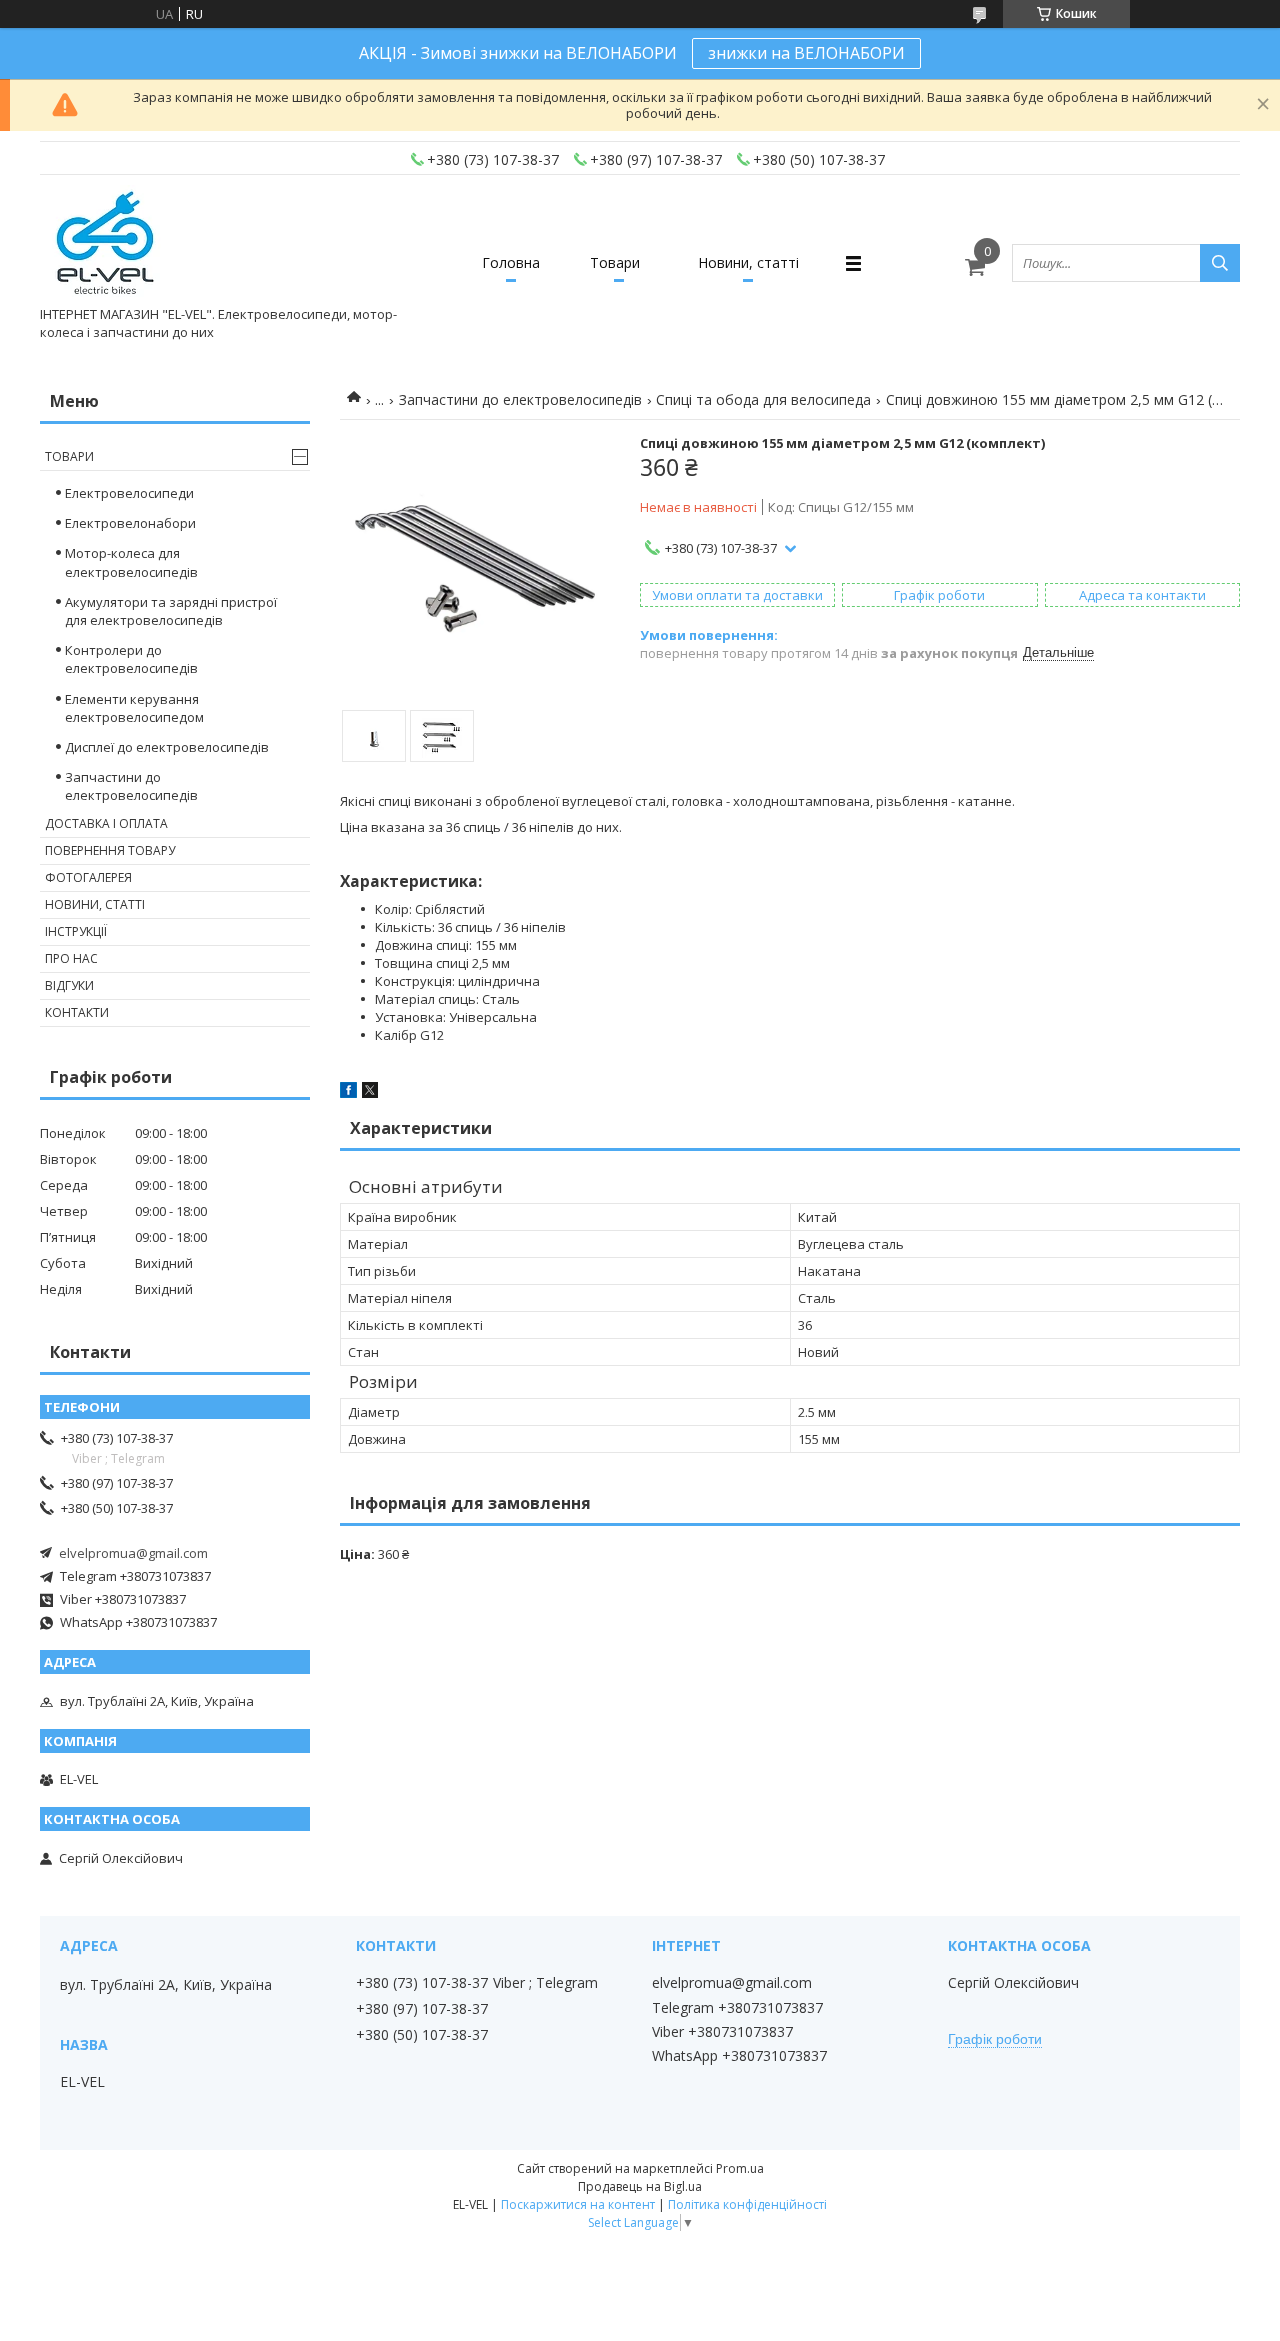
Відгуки (69, 985)
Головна (511, 262)
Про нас (71, 958)
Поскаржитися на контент (578, 2204)
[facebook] (348, 1093)
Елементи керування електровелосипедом (134, 708)
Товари (615, 262)
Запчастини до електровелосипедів (520, 399)
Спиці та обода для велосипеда (763, 399)
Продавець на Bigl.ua (640, 2186)
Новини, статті (748, 262)
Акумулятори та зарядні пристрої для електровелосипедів (171, 611)
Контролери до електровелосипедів (131, 659)
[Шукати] (1220, 263)
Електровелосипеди (129, 493)
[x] (370, 1093)
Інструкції (76, 931)
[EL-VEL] (106, 245)
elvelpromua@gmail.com (133, 1553)
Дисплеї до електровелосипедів (167, 747)
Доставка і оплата (106, 823)
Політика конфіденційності (747, 2204)
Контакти (77, 1012)
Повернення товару (110, 850)
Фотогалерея (88, 877)
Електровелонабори (130, 523)
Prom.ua (740, 2168)
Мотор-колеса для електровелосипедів (131, 562)
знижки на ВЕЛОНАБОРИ (806, 53)
